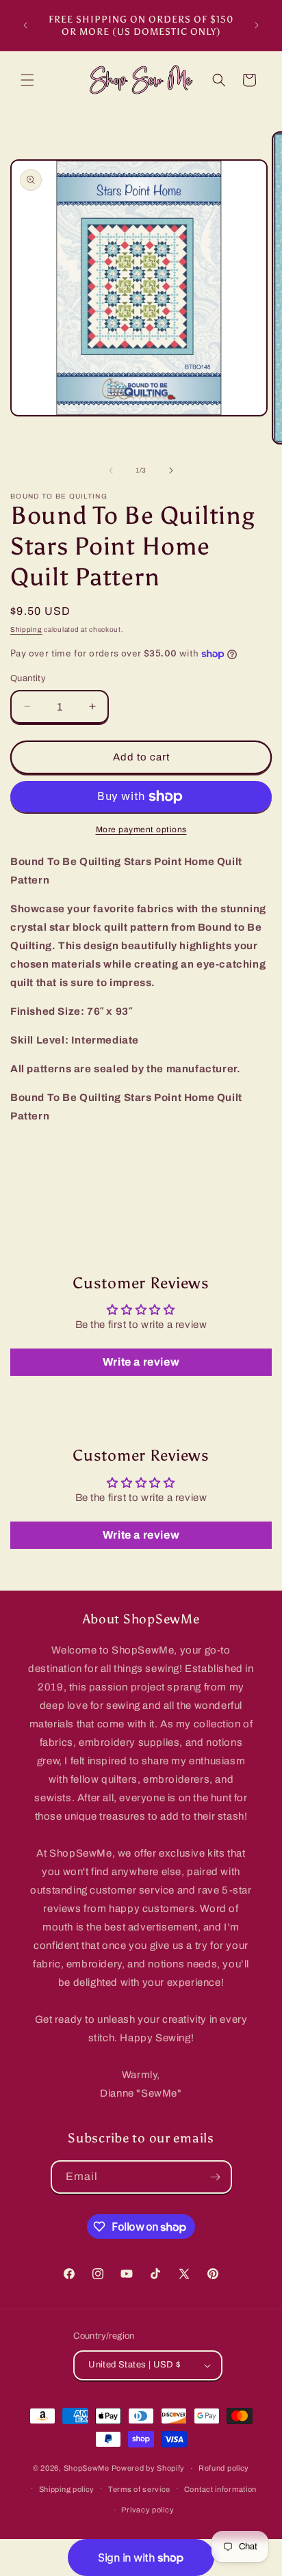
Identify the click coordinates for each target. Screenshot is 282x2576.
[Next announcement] (257, 25)
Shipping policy (67, 2489)
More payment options (141, 829)
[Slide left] (111, 470)
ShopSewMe (87, 2468)
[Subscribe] (216, 2177)
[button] (27, 80)
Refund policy (224, 2468)
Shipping (26, 629)
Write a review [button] (141, 1362)
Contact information (220, 2489)
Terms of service (139, 2489)
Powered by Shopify (149, 2468)
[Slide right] (171, 470)
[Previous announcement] (25, 25)
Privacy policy (148, 2510)
